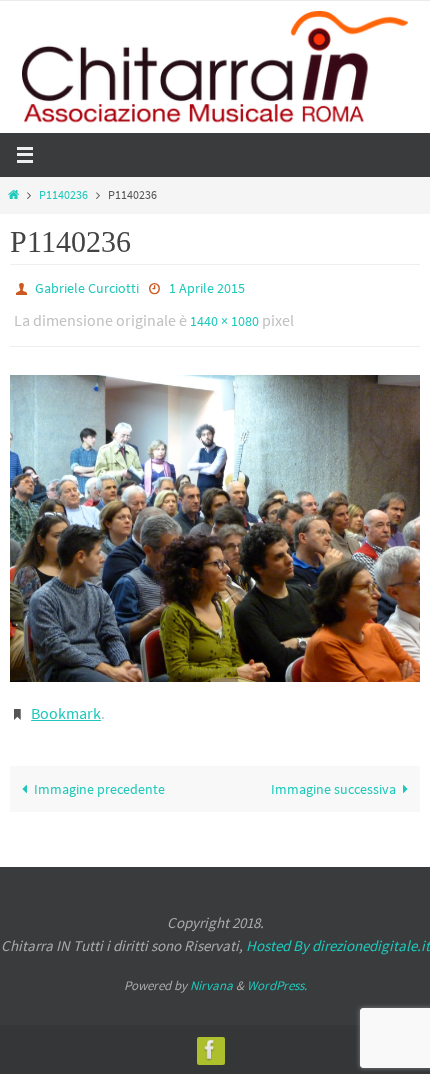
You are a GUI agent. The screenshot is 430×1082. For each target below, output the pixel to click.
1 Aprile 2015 (207, 287)
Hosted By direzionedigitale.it (338, 931)
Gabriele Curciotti (87, 287)
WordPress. (277, 971)
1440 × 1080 (224, 316)
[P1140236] (215, 520)
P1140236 (63, 195)
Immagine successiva (333, 775)
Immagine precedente (99, 775)
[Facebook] (210, 1035)
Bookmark (66, 702)
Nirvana (211, 971)
